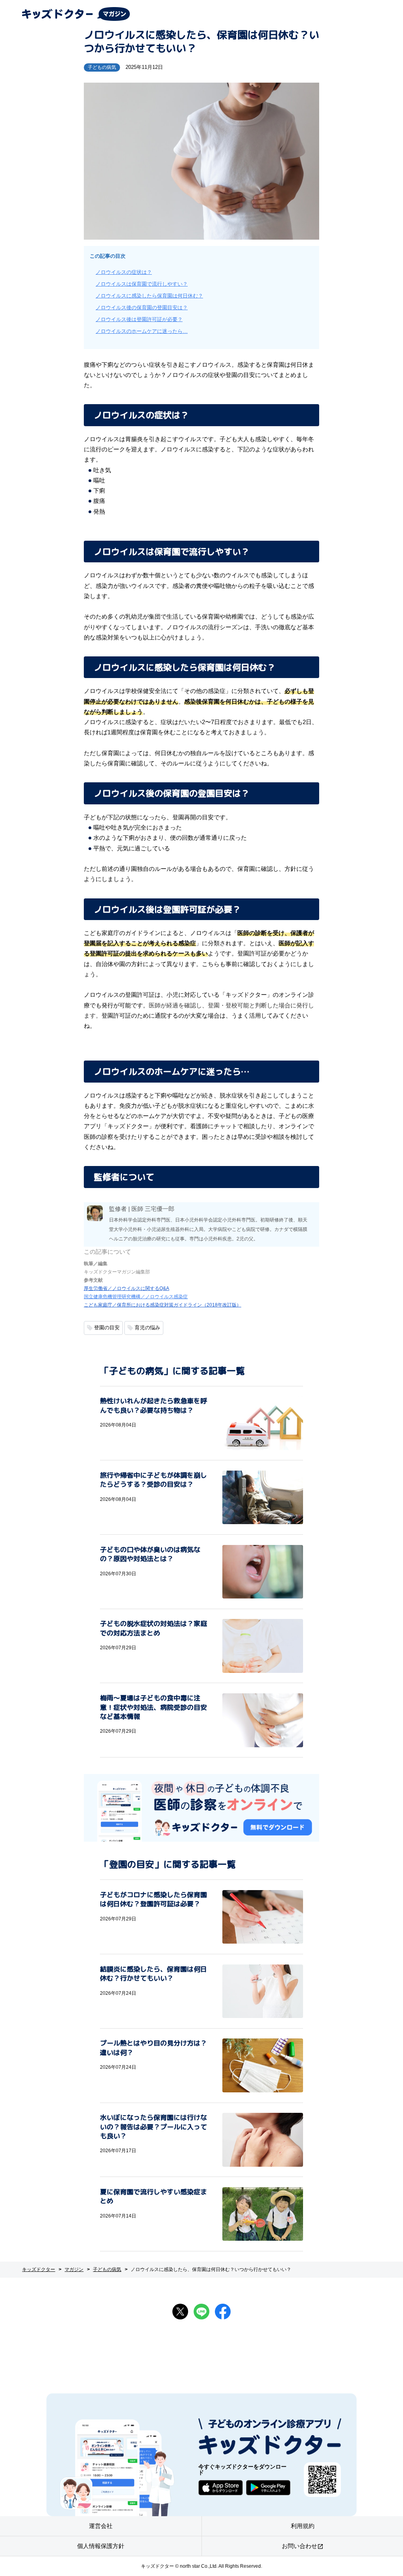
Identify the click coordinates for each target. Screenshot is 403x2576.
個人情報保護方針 (101, 2546)
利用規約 (303, 2526)
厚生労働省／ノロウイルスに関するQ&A (127, 1288)
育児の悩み (147, 1328)
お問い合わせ (303, 2546)
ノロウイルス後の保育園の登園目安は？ (142, 308)
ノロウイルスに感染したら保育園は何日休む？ (149, 296)
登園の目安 (107, 1328)
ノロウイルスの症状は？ (124, 272)
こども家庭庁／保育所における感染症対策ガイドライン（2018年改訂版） (163, 1305)
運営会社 (101, 2526)
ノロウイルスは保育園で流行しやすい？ (142, 284)
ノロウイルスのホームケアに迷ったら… (142, 331)
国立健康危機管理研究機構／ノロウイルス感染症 (136, 1297)
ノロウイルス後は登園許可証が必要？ (139, 319)
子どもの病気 (102, 67)
